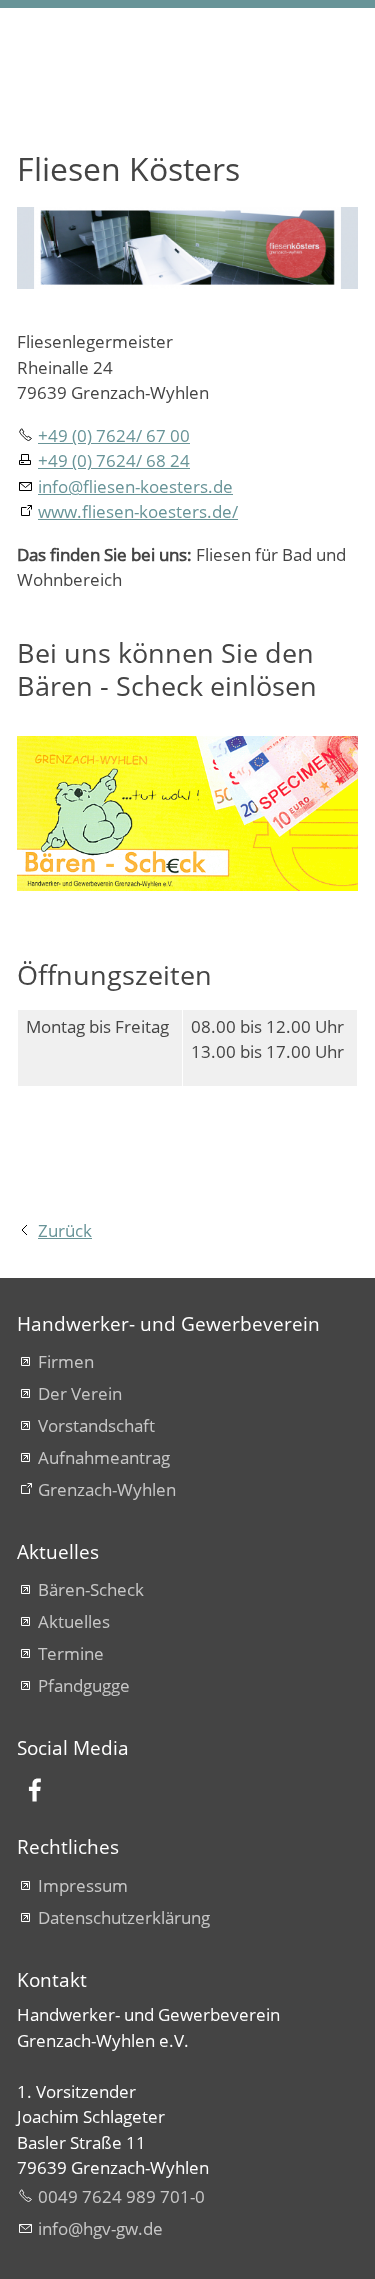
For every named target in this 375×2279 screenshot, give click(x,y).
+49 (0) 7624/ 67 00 (114, 435)
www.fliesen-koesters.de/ (138, 511)
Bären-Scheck (91, 1589)
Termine (71, 1653)
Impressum (83, 1885)
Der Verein (80, 1393)
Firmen (66, 1361)
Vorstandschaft (96, 1425)
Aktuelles (74, 1621)
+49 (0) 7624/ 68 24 (114, 460)
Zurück (65, 1230)
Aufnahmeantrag (104, 1457)
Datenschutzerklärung (124, 1917)
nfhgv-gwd (97, 2228)
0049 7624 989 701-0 (121, 2196)
